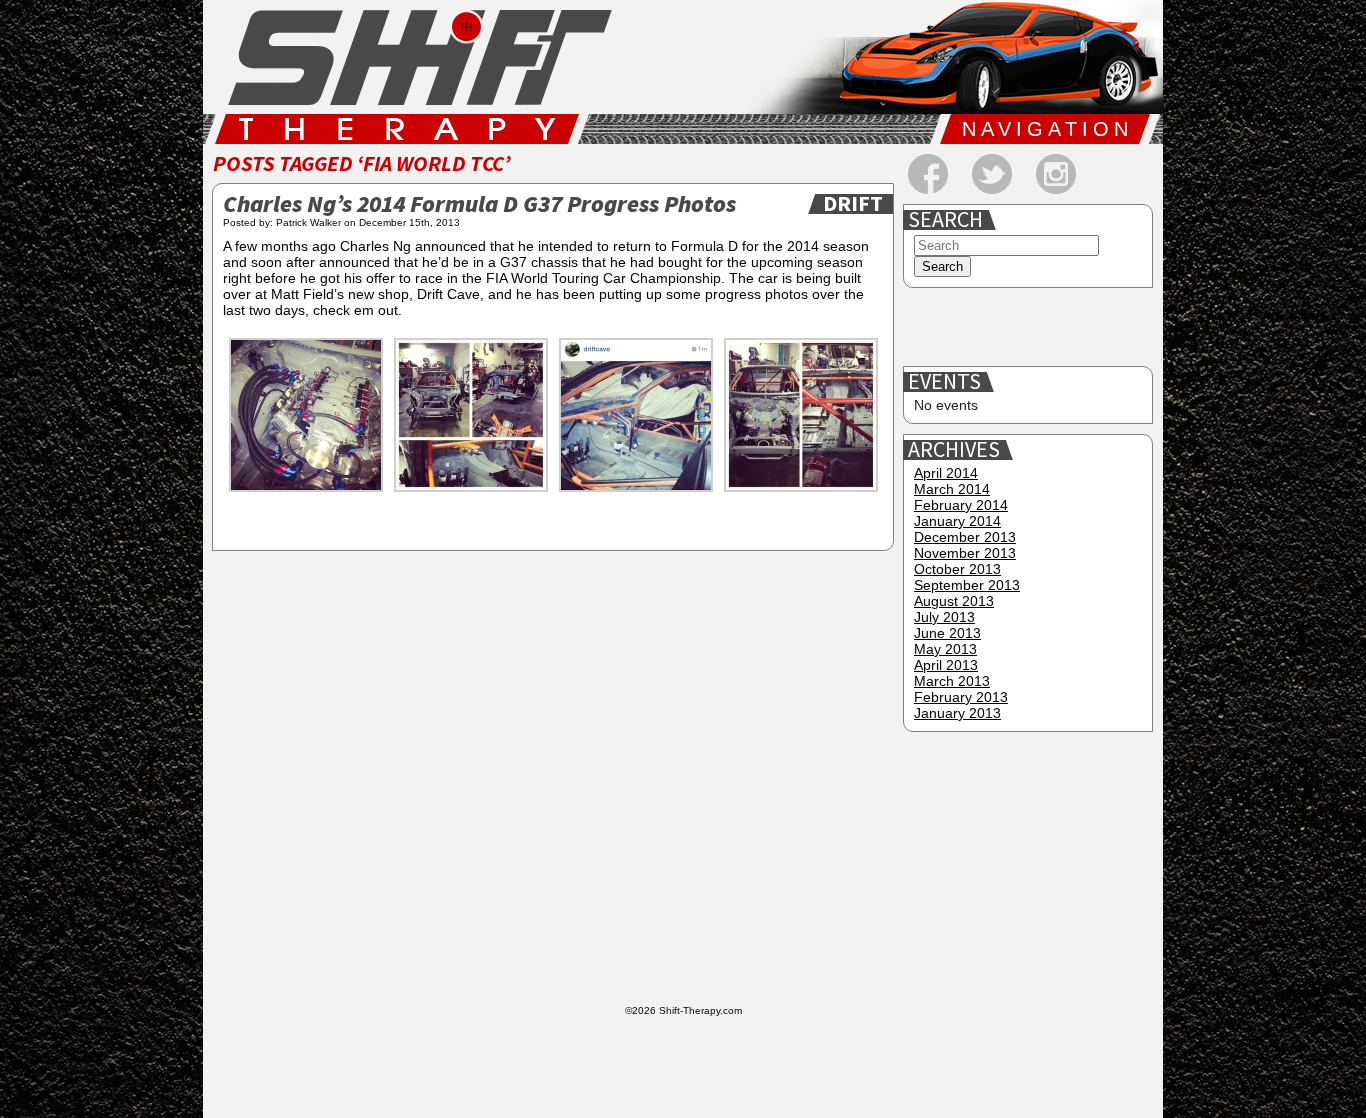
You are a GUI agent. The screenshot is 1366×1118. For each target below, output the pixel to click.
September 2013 (967, 585)
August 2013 (954, 601)
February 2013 (961, 697)
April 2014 (946, 473)
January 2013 (957, 713)
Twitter (992, 174)
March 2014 (952, 489)
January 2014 (957, 521)
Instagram (1056, 174)
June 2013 (947, 633)
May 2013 (945, 649)
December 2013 (965, 537)
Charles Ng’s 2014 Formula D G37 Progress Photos (479, 205)
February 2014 (961, 505)
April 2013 (946, 665)
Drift (853, 204)
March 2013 (952, 681)
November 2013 (965, 553)
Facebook (928, 174)
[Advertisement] (1030, 328)
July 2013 (944, 617)
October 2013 (957, 569)
